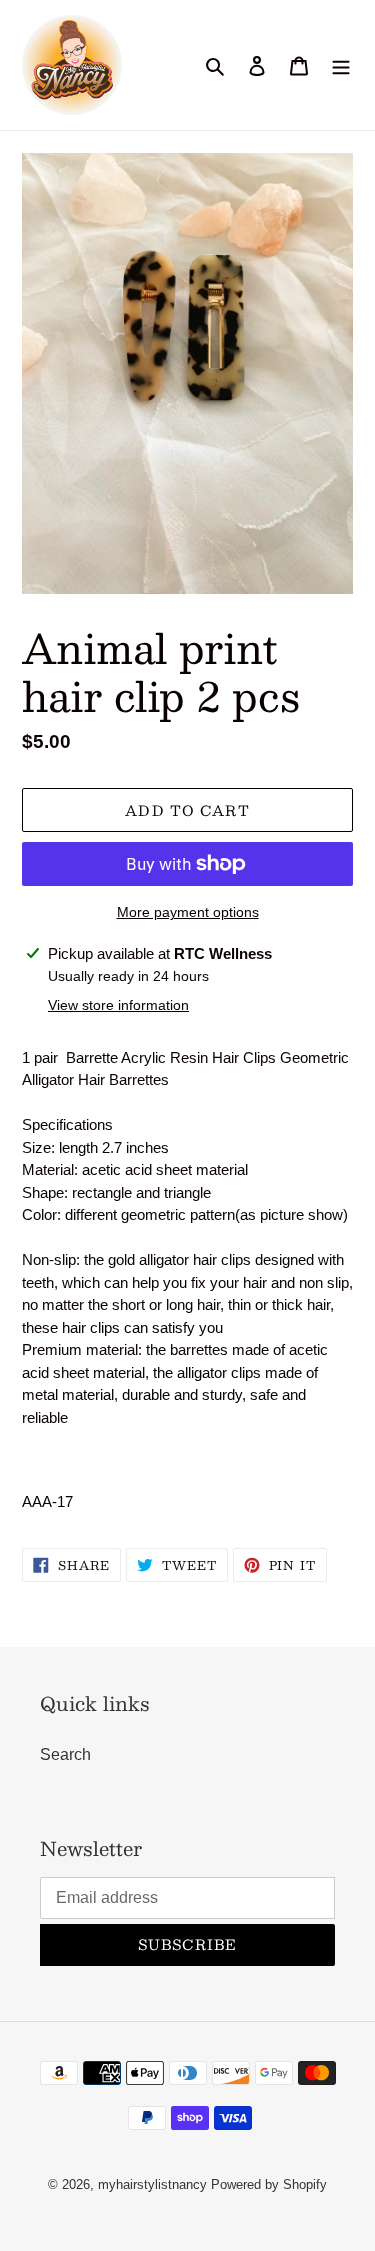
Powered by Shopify (269, 2184)
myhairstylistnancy (152, 2184)
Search (65, 1754)
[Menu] (341, 65)
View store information (118, 1005)
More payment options (188, 912)
